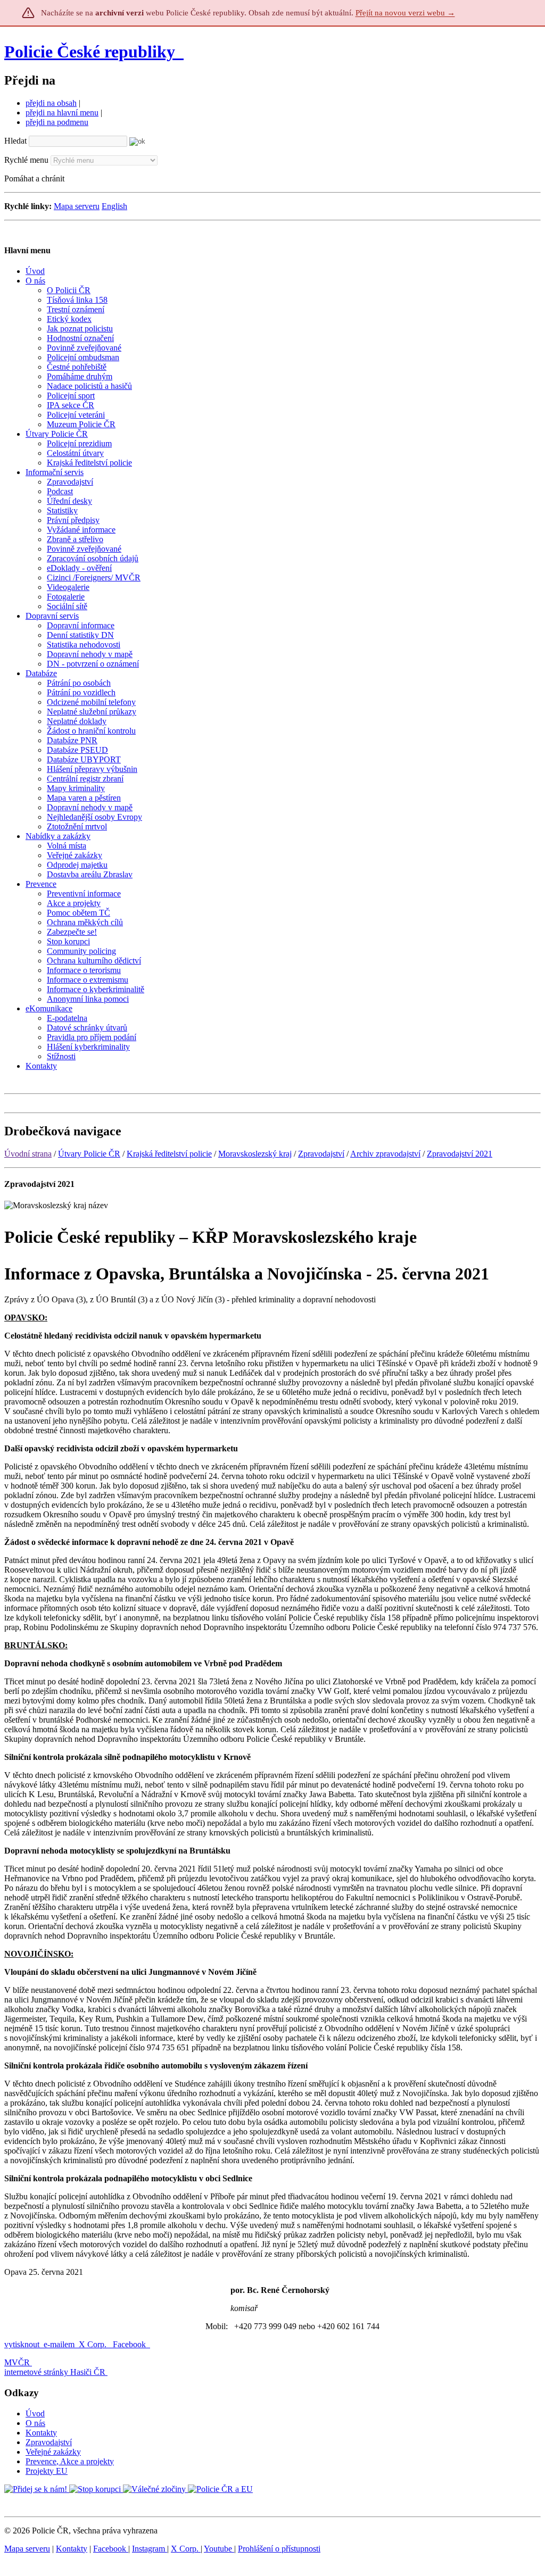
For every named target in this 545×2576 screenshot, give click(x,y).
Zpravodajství (321, 1154)
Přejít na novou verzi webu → (405, 13)
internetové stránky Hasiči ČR (55, 2372)
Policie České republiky (90, 52)
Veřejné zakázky (53, 2452)
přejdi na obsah (51, 103)
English (114, 206)
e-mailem (59, 2344)
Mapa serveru (77, 206)
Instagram (150, 2549)
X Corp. (94, 2344)
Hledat (15, 141)
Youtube (219, 2549)
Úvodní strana (28, 1154)
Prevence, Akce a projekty (70, 2461)
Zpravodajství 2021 (460, 1154)
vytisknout (22, 2344)
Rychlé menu (26, 160)
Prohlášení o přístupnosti (279, 2549)
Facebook (130, 2344)
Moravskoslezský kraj (255, 1154)
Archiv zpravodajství (385, 1154)
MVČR (17, 2362)
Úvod (35, 2413)
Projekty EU (47, 2471)
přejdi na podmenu (57, 122)
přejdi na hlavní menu (62, 113)
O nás (35, 2423)
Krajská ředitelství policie (169, 1154)
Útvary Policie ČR (89, 1154)
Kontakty (41, 2433)
